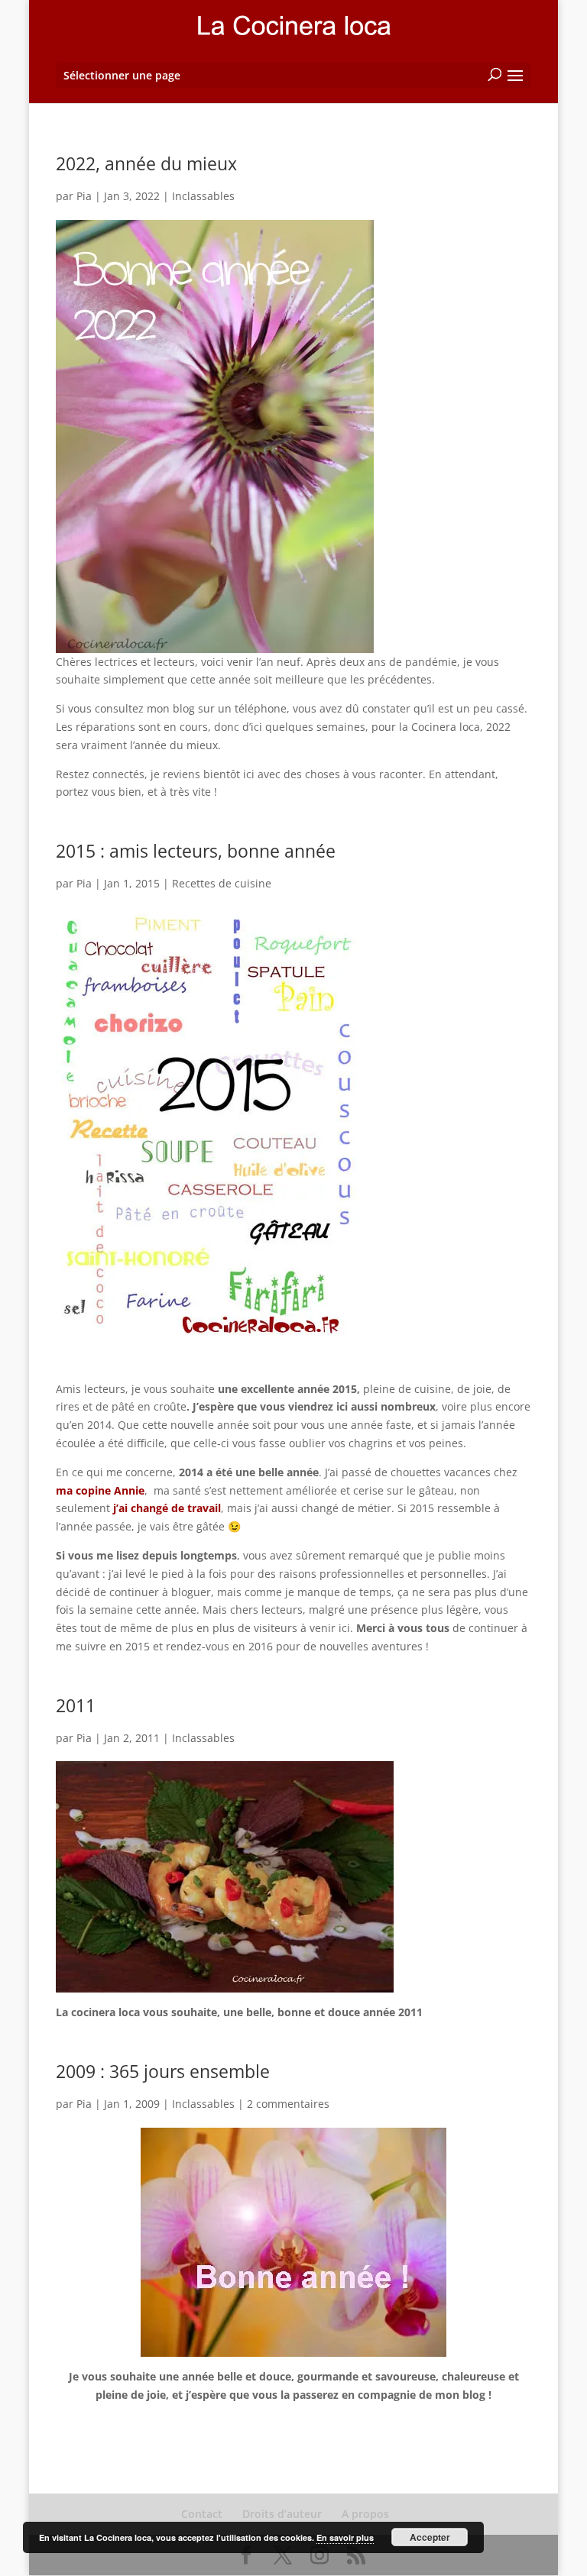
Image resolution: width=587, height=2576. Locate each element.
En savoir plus (345, 2537)
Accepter (430, 2537)
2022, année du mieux (146, 163)
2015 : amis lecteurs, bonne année (196, 851)
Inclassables (203, 196)
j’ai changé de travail (165, 1508)
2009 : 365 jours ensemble (163, 2071)
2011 (76, 1705)
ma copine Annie (100, 1490)
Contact (202, 2514)
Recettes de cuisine (222, 883)
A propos (365, 2514)
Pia (84, 196)
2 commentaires (288, 2104)
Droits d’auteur (282, 2514)
